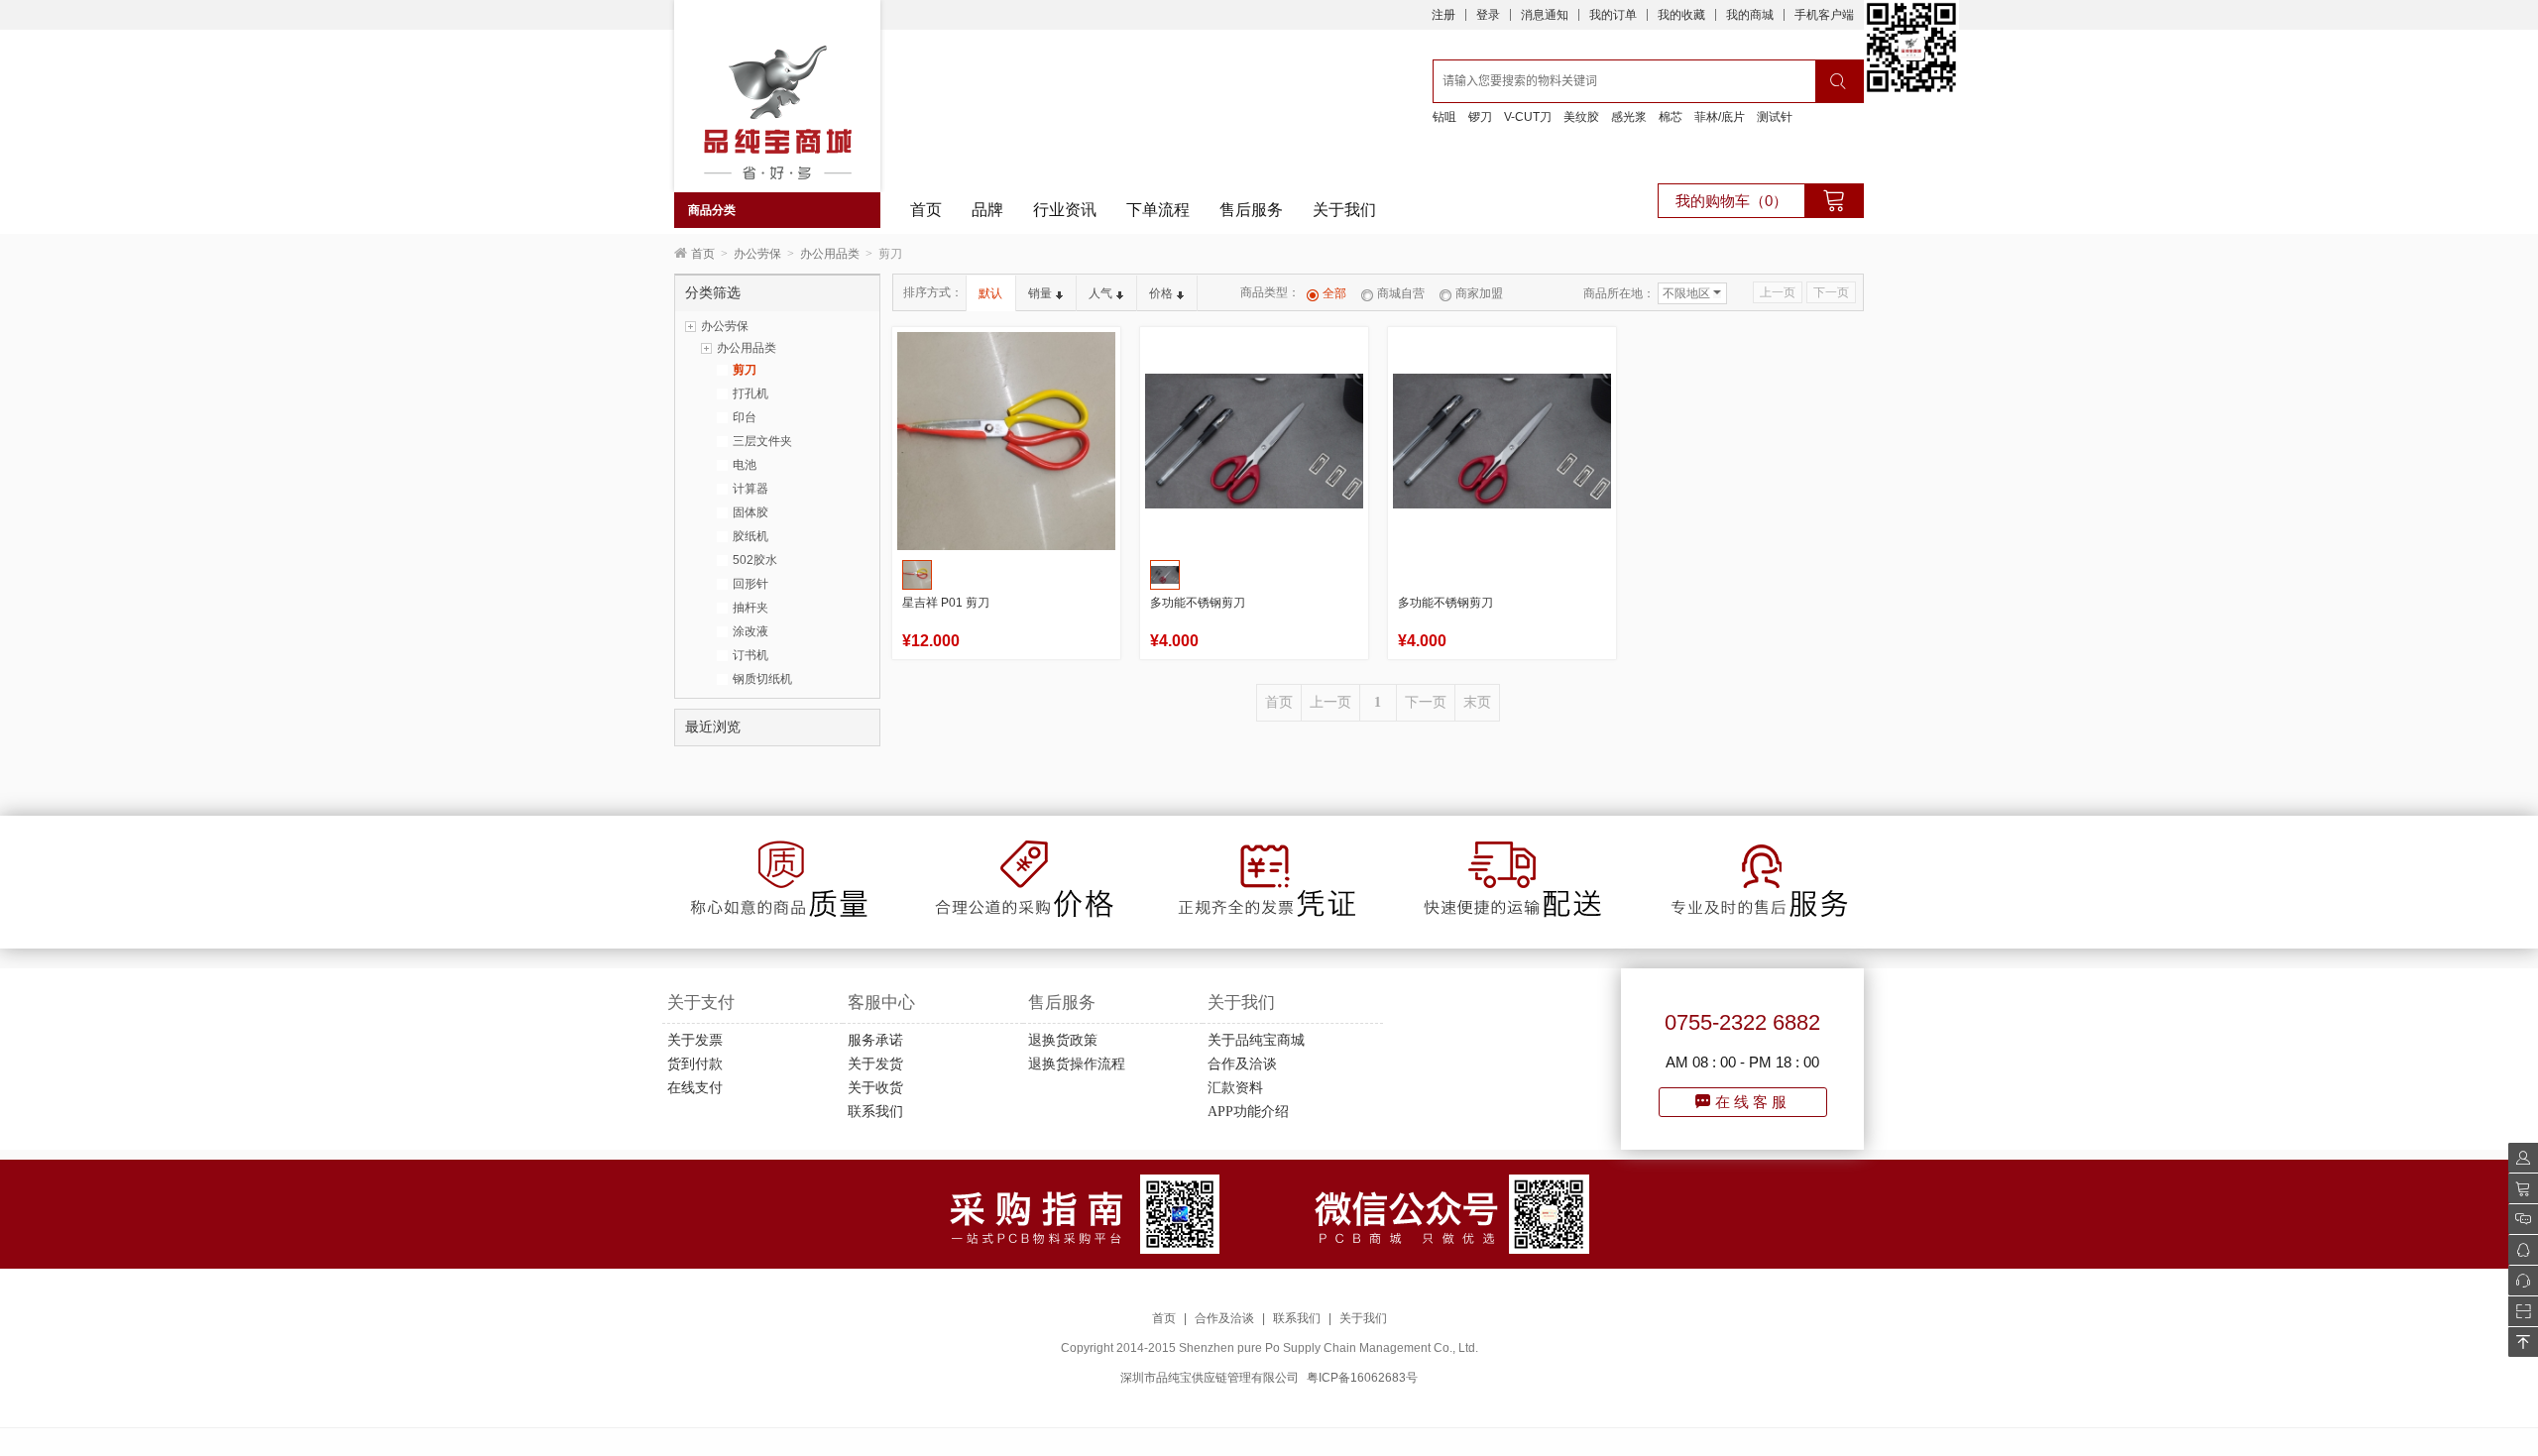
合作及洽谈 (1242, 1064)
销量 (1040, 293)
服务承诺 (875, 1040)
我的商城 (1750, 15)
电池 (745, 465)
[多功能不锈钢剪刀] (1254, 441)
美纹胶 (1581, 117)
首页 (926, 210)
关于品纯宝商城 (1256, 1040)
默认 (990, 293)
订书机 (750, 655)
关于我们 (1344, 210)
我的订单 (1613, 15)
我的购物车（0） (1731, 201)
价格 (1161, 293)
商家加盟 (1479, 293)
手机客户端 (1824, 15)
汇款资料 (1235, 1088)
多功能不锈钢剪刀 (1198, 603)
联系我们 (875, 1112)
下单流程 (1158, 210)
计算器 (750, 489)
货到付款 (695, 1064)
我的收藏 (1681, 15)
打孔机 (750, 393)
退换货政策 (1063, 1040)
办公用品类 (830, 254)
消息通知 (1545, 15)
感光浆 (1629, 117)
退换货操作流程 (1077, 1064)
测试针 (1775, 117)
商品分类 (712, 210)
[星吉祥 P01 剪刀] (1006, 441)
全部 (1334, 293)
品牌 (987, 210)
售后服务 (1251, 210)
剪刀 (745, 370)
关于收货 (875, 1088)
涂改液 (750, 631)
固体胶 (750, 512)
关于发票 (695, 1040)
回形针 (750, 584)
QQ (2517, 1250)
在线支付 (695, 1088)
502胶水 (755, 560)
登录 (1488, 15)
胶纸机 (750, 536)
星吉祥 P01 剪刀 (946, 603)
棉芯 (1671, 117)
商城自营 (1401, 293)
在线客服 (1753, 1102)
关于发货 (875, 1064)
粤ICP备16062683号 (1362, 1378)
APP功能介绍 (1248, 1112)
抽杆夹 (750, 608)
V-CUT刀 (1528, 117)
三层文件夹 (762, 441)
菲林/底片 (1720, 117)
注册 (1443, 15)
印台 (745, 417)
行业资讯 (1065, 210)
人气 (1100, 293)
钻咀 (1444, 117)
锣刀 (1480, 117)
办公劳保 (757, 254)
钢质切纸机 (762, 679)
